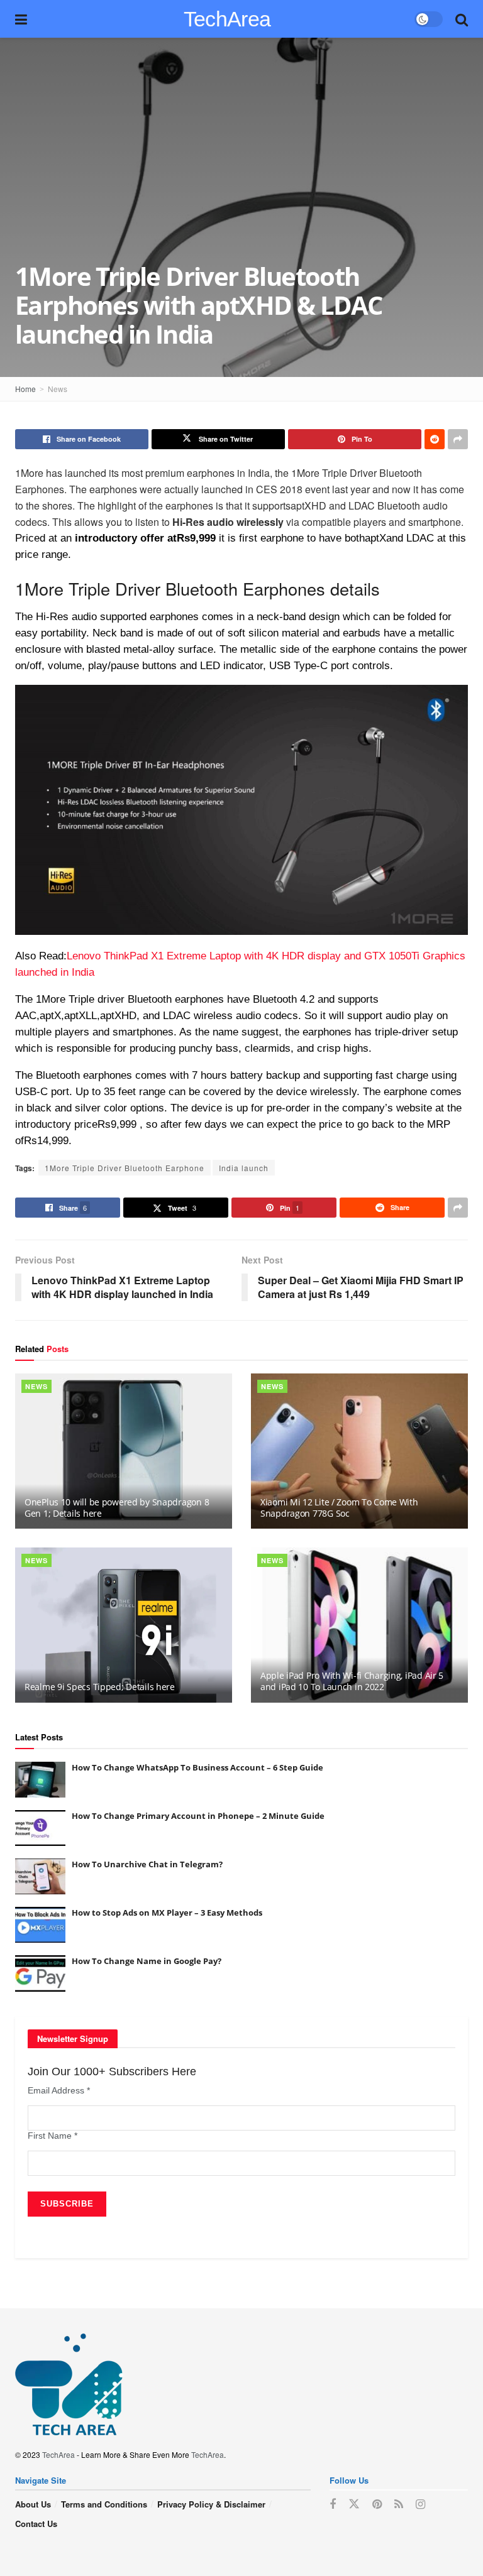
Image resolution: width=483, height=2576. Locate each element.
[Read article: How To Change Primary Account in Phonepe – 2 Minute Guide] (40, 1828)
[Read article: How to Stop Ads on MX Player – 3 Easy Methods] (40, 1925)
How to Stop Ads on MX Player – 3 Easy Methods (167, 1913)
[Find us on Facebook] (333, 2504)
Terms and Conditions (104, 2504)
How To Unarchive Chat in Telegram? (147, 1864)
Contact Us (36, 2524)
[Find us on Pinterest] (377, 2504)
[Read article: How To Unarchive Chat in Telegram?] (40, 1876)
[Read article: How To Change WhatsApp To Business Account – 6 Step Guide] (40, 1780)
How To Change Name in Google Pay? (147, 1961)
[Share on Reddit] (435, 439)
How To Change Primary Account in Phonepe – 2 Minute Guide (198, 1816)
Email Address (59, 2090)
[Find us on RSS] (399, 2504)
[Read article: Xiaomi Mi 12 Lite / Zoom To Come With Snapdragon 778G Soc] (359, 1451)
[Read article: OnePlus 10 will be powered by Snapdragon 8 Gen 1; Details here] (124, 1451)
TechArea (227, 19)
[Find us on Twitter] (354, 2504)
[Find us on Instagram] (420, 2504)
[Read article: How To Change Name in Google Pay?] (40, 1973)
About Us (33, 2504)
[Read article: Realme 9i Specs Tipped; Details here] (124, 1625)
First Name (53, 2136)
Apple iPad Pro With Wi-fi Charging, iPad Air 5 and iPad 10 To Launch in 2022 (352, 1681)
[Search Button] (462, 19)
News (58, 389)
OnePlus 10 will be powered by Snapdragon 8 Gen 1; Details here (117, 1508)
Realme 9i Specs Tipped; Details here (100, 1687)
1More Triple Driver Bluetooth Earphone (125, 1168)
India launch (244, 1168)
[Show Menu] (21, 19)
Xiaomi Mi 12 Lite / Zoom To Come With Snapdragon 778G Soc (339, 1508)
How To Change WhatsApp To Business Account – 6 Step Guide (197, 1767)
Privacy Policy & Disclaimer (211, 2504)
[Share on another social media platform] (458, 439)
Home (25, 389)
